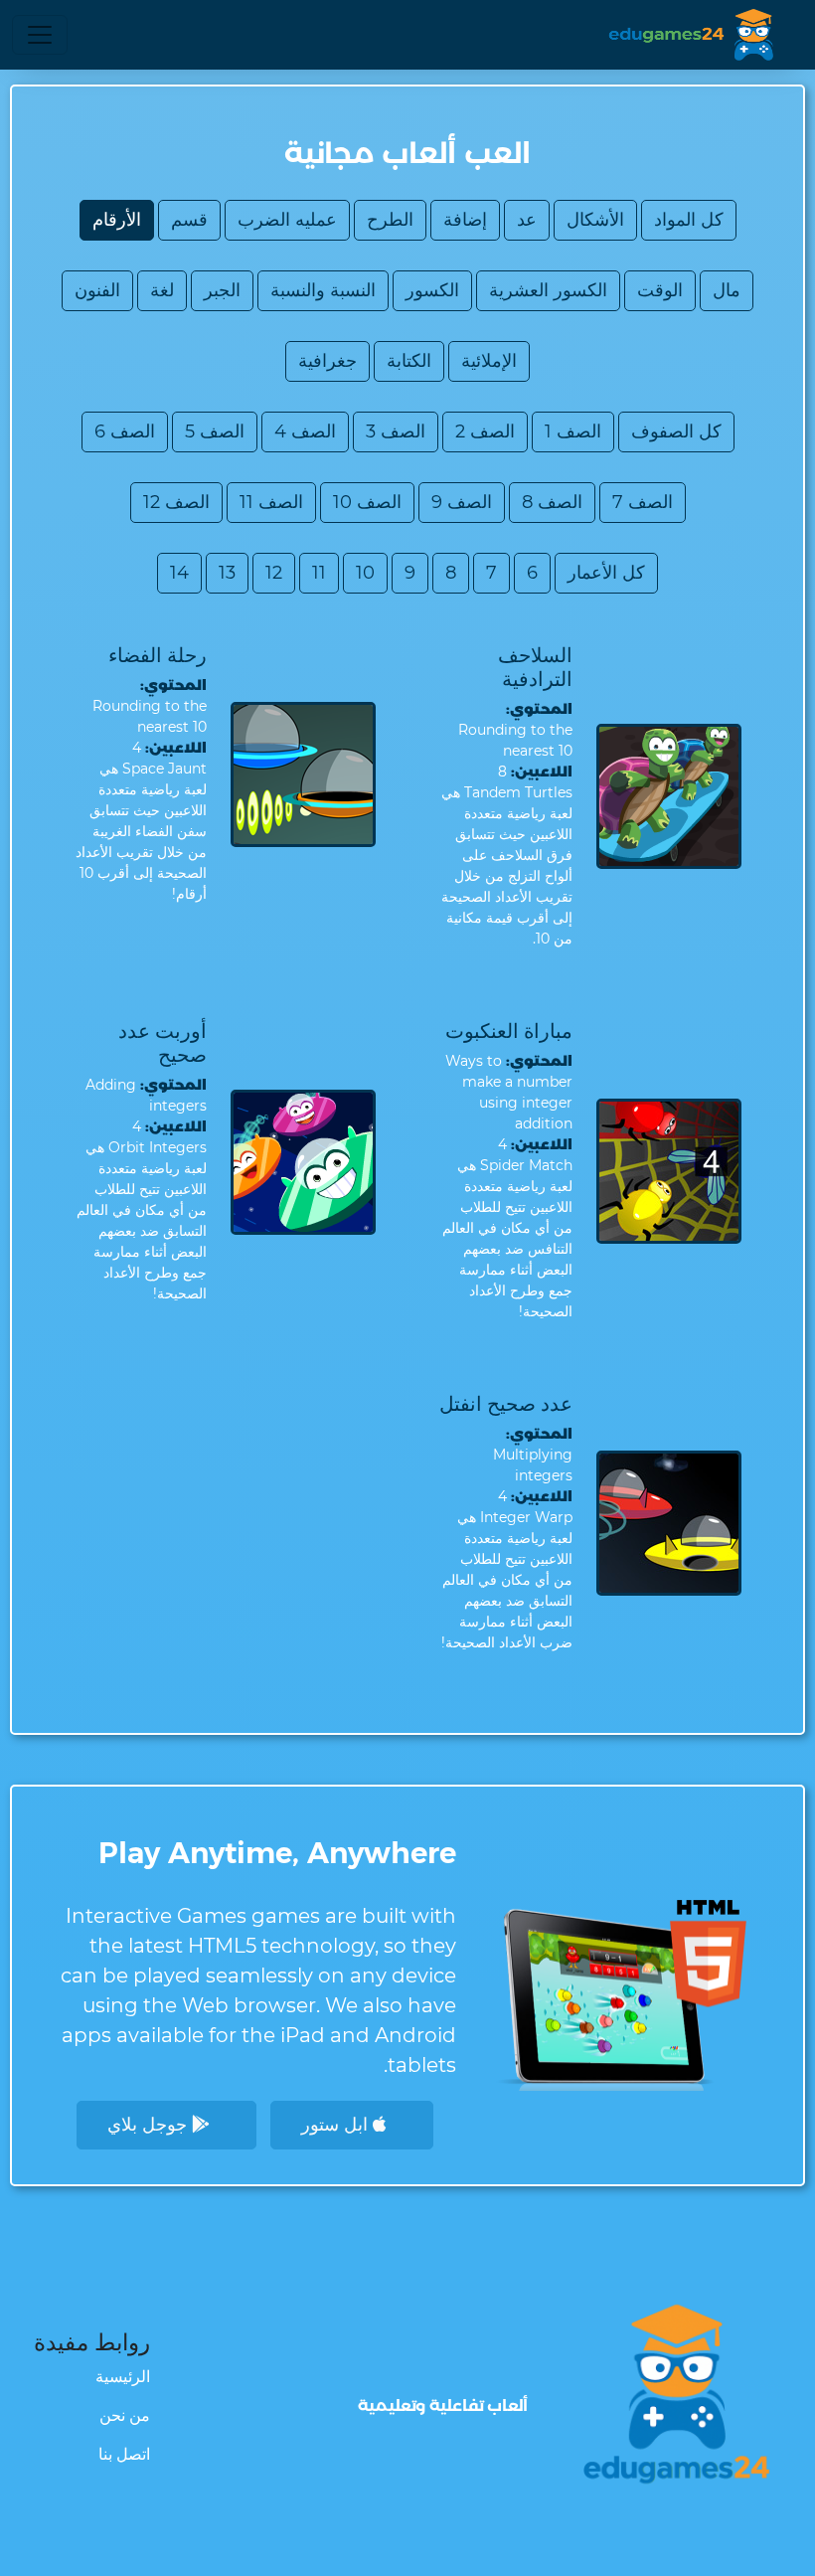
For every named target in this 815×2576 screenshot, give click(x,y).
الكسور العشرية (548, 290)
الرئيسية (123, 2377)
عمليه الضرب (287, 220)
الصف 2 (485, 431)
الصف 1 (573, 431)
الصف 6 (125, 431)
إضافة (465, 220)
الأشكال (595, 220)
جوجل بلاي (150, 2125)
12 (274, 573)
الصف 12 (176, 502)
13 (227, 573)
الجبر (222, 290)
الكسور (432, 290)
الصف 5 (215, 431)
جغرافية (327, 361)
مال (727, 290)
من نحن (125, 2415)
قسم (189, 220)
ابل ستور (337, 2125)
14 (179, 573)
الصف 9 (462, 502)
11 (319, 573)
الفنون (97, 290)
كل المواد (689, 220)
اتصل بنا (124, 2454)
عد (527, 220)
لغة (162, 290)
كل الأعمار (606, 573)
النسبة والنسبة (323, 290)
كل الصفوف (676, 431)
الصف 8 (552, 502)
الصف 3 (396, 431)
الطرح (390, 220)
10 (365, 573)
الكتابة (409, 361)
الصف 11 (271, 502)
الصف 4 (305, 431)
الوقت (660, 290)
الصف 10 (367, 502)
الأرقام (117, 220)
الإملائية (489, 361)
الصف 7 (643, 502)
